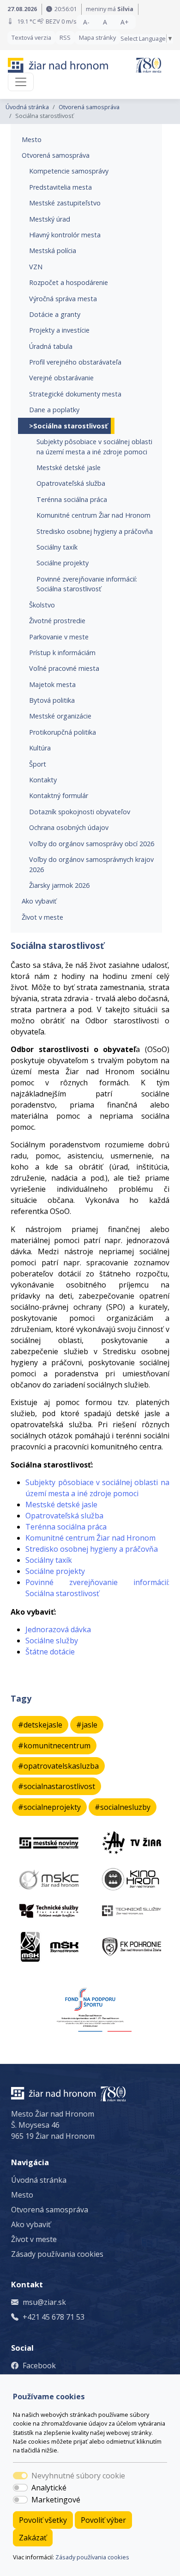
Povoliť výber (103, 2520)
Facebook (39, 2365)
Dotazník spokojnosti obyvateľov (80, 812)
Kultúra (40, 748)
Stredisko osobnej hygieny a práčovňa (95, 531)
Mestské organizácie (60, 716)
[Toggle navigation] (21, 82)
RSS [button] (65, 37)
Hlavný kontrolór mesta (65, 235)
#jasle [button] (87, 1725)
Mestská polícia (53, 251)
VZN (36, 267)
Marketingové (56, 2500)
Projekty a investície (59, 330)
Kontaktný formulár (59, 796)
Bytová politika (52, 700)
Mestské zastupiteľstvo (65, 203)
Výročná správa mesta (63, 299)
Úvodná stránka (27, 107)
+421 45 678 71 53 (54, 2317)
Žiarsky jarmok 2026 (59, 885)
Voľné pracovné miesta (64, 668)
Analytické (49, 2488)
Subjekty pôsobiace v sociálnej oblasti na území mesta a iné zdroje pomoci (94, 447)
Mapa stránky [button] (97, 37)
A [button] (105, 22)
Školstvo (42, 605)
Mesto (32, 139)
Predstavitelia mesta (60, 187)
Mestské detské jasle (69, 468)
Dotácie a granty (55, 314)
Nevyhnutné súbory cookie (78, 2476)
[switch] (20, 2488)
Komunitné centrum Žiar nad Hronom (93, 515)
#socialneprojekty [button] (49, 1807)
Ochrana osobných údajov (69, 827)
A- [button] (86, 22)
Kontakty (43, 780)
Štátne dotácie (50, 1652)
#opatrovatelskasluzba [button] (58, 1766)
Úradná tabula (51, 346)
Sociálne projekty (63, 563)
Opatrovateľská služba (71, 483)
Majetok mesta (52, 684)
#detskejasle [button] (40, 1725)
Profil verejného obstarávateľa (75, 362)
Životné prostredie (57, 621)
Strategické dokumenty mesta (75, 394)
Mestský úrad (50, 219)
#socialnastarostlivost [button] (57, 1786)
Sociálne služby (52, 1641)
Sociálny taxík (57, 547)
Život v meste (42, 917)
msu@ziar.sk (44, 2302)
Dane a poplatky (54, 410)
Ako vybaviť (39, 901)
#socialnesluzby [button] (123, 1807)
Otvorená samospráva (89, 107)
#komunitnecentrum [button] (54, 1746)
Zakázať (33, 2538)
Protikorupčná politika (63, 732)
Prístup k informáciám (62, 653)
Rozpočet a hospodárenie (69, 282)
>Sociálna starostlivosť (68, 426)
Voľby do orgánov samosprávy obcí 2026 (92, 844)
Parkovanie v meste (59, 637)
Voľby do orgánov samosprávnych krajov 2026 (91, 864)
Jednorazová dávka (58, 1629)
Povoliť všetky (43, 2520)
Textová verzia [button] (31, 37)
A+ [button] (125, 22)
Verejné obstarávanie (61, 378)
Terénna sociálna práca (72, 499)
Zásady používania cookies (92, 2557)
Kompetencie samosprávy (69, 171)
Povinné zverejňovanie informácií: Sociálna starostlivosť (87, 584)
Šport (38, 764)
